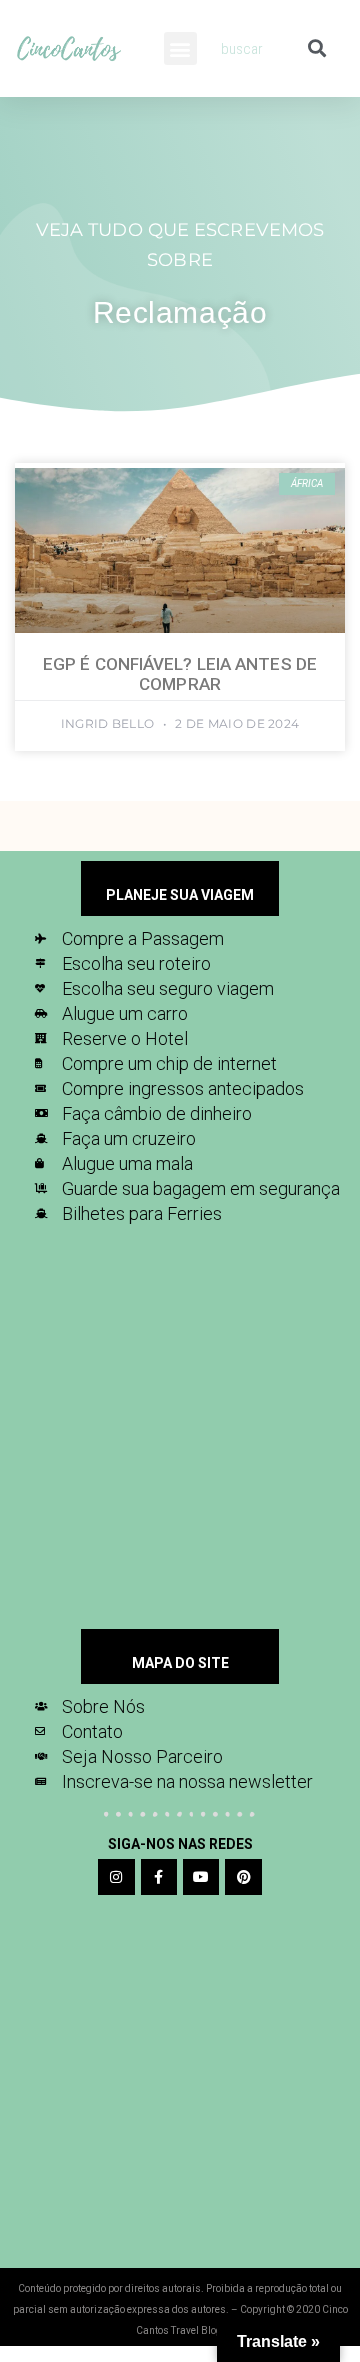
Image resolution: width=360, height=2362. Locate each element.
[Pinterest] (243, 1877)
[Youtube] (201, 1877)
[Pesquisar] (316, 48)
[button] (180, 48)
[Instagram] (116, 1877)
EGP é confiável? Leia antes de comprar (180, 674)
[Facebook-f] (159, 1877)
